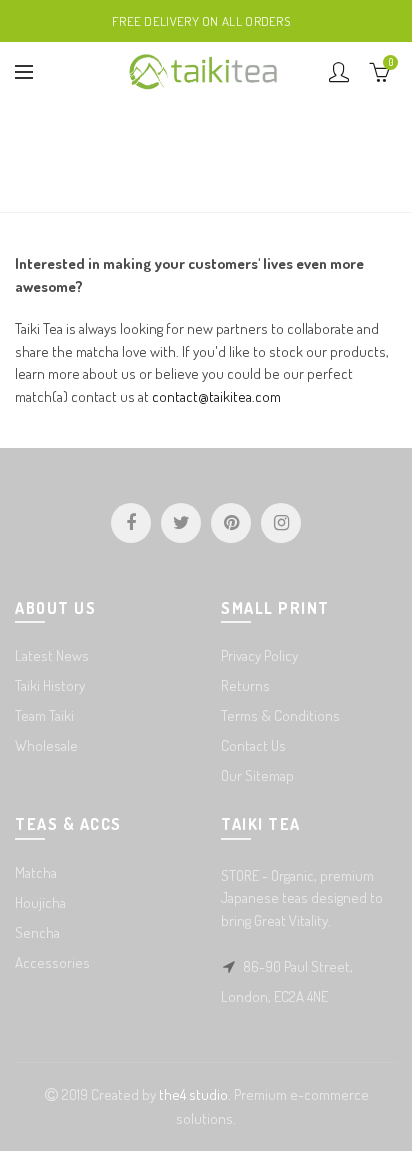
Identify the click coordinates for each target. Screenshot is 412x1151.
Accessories (52, 962)
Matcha (36, 872)
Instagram (281, 523)
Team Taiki (44, 715)
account (339, 72)
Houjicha (40, 902)
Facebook (131, 523)
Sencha (37, 932)
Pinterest (231, 523)
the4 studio (193, 1094)
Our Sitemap (257, 775)
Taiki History (50, 685)
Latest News (52, 655)
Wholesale (46, 745)
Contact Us (253, 745)
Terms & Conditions (280, 715)
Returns (245, 685)
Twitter (181, 523)
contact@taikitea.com (216, 396)
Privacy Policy (259, 655)
